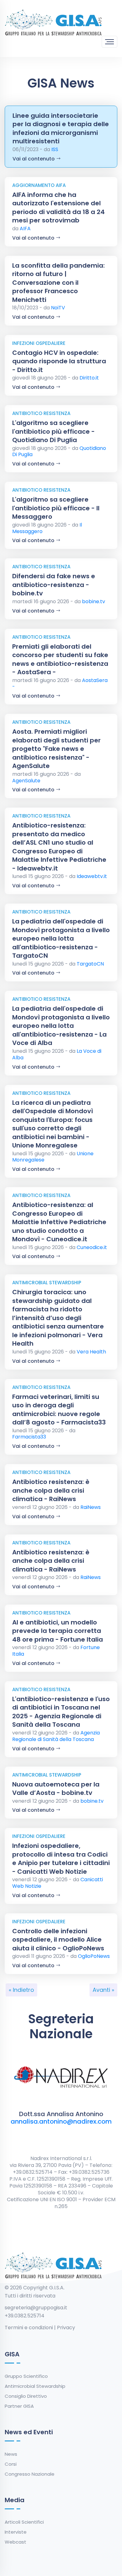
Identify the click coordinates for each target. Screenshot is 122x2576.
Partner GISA (19, 2406)
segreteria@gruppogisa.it (36, 2308)
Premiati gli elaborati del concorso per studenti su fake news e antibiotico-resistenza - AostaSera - (60, 659)
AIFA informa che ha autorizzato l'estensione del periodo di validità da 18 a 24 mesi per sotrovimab (58, 208)
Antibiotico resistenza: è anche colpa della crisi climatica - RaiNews (51, 1490)
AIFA (25, 229)
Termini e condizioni (29, 2328)
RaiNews (91, 1507)
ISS (55, 149)
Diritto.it (89, 378)
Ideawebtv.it (92, 876)
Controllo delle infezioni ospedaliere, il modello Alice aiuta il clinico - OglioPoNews (58, 1940)
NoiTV (58, 308)
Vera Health (91, 1352)
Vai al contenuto (34, 159)
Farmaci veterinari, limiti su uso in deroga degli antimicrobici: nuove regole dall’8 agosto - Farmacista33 (59, 1410)
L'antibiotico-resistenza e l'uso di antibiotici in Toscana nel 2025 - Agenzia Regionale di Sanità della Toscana (61, 1712)
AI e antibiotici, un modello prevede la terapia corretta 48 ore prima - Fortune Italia (58, 1631)
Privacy (66, 2328)
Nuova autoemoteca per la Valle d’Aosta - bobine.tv (56, 1789)
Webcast (15, 2542)
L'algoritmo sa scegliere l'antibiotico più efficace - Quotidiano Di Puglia (53, 431)
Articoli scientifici (24, 2522)
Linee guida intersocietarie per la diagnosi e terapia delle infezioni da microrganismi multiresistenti (61, 129)
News (11, 2454)
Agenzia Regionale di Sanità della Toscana (56, 1736)
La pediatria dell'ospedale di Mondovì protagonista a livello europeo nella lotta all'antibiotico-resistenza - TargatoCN (61, 938)
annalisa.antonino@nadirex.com (61, 2121)
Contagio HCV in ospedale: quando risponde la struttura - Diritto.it (59, 361)
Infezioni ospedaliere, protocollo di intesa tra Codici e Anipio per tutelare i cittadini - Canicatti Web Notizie (61, 1859)
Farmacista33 (29, 1437)
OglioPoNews (94, 1956)
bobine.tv (94, 601)
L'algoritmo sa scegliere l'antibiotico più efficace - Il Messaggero (56, 508)
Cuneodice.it (92, 1247)
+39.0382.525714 (25, 2316)
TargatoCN (90, 964)
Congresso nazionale (30, 2474)
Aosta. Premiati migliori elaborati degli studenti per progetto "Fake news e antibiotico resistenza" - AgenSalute (56, 749)
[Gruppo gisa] (53, 22)
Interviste (16, 2532)
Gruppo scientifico (26, 2376)
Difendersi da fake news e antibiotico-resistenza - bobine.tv (54, 585)
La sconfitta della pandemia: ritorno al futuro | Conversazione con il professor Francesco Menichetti (58, 283)
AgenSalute (26, 781)
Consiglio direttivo (26, 2396)
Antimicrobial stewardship (35, 2386)
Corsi (11, 2464)
